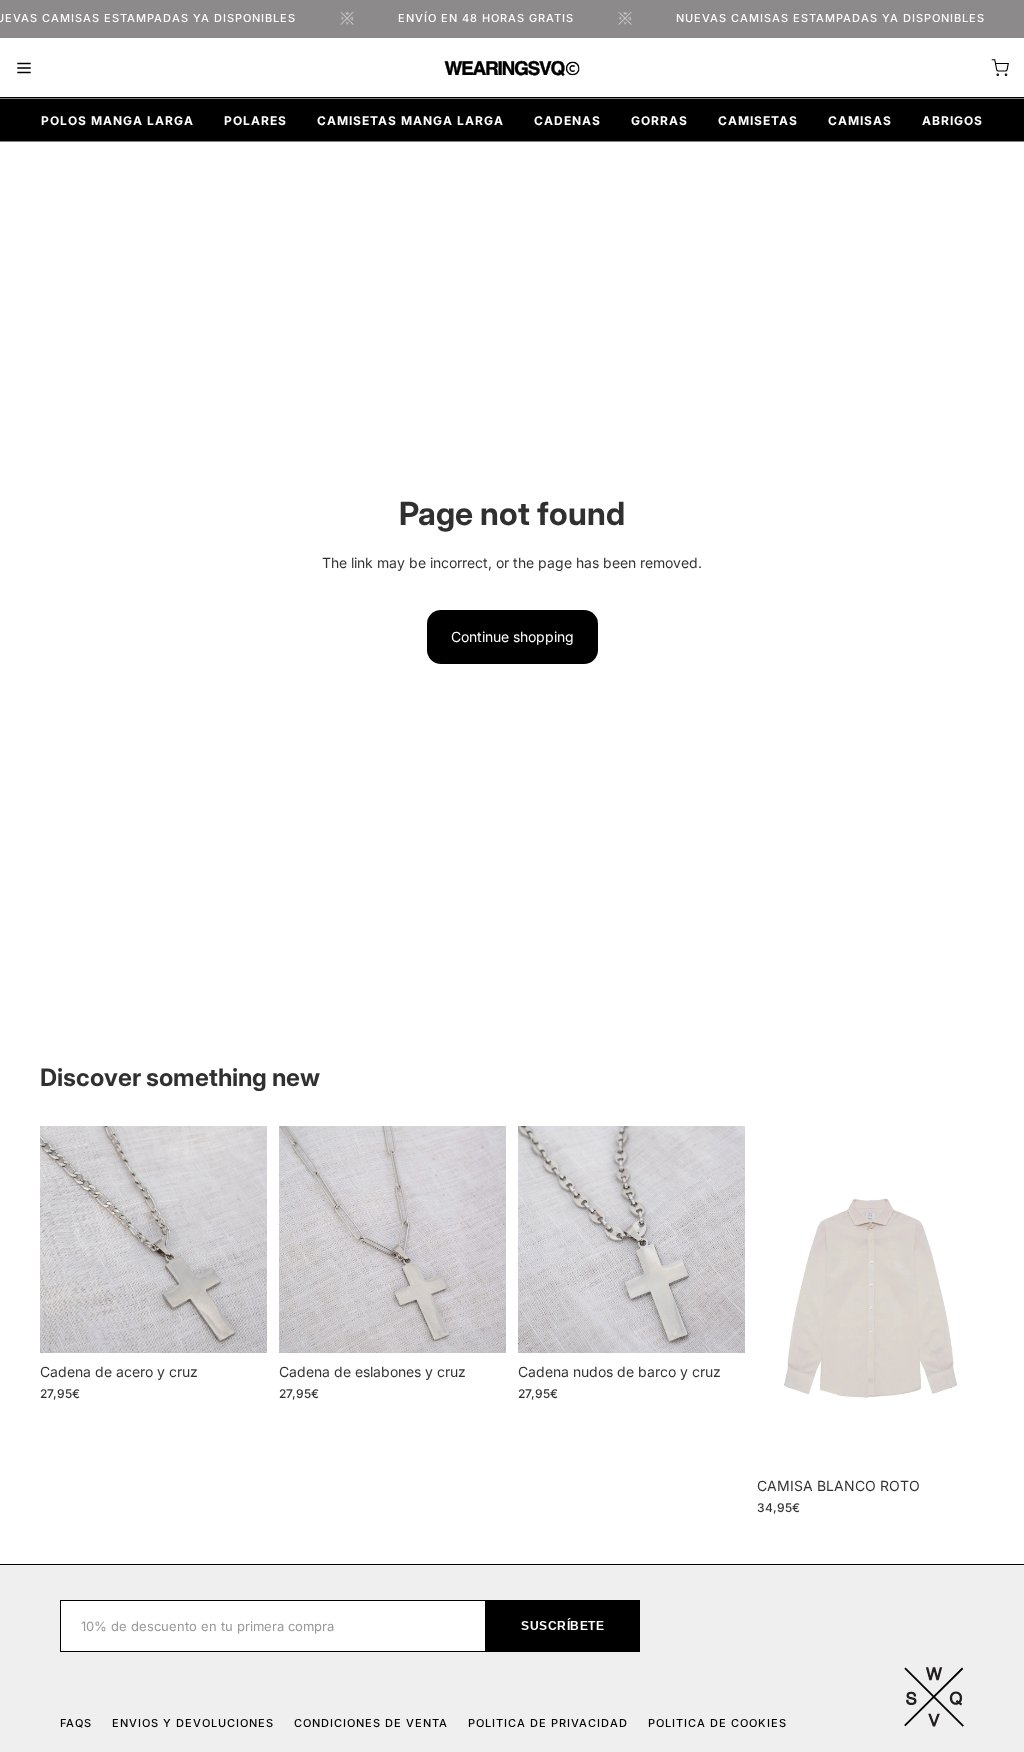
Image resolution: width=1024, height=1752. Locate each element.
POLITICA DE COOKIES (717, 1723)
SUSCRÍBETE (562, 1626)
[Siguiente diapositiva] (245, 1240)
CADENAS (567, 120)
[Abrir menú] (24, 68)
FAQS (76, 1723)
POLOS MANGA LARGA (117, 120)
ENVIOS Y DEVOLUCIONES (193, 1723)
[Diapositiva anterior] (62, 1240)
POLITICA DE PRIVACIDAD (548, 1723)
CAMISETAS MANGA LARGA (410, 120)
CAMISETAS (758, 120)
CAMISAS (860, 120)
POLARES (255, 120)
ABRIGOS (952, 120)
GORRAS (659, 120)
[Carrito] (1000, 68)
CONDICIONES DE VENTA (371, 1723)
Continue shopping (512, 636)
